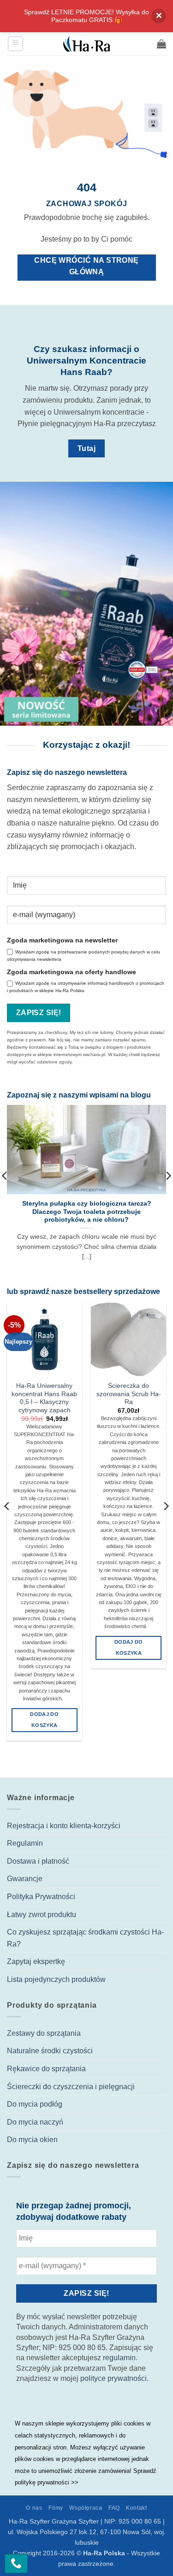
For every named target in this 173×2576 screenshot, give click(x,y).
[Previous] (7, 1525)
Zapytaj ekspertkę (36, 1961)
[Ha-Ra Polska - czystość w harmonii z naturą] (87, 44)
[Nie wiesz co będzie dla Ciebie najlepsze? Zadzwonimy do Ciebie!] (16, 2564)
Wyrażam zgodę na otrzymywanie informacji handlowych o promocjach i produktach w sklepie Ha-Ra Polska (86, 987)
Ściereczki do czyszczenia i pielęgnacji (71, 2087)
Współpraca (86, 2508)
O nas (34, 2508)
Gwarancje (25, 1879)
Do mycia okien (32, 2140)
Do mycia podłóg (35, 2104)
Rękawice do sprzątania (46, 2069)
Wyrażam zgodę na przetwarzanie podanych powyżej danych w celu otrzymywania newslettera (84, 956)
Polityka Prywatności (41, 1897)
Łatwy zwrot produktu (42, 1915)
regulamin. (120, 2358)
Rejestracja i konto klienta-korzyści (64, 1826)
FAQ (114, 2508)
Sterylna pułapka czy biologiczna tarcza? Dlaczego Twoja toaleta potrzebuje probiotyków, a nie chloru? (87, 1212)
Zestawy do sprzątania (44, 2033)
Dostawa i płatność (38, 1861)
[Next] (166, 1525)
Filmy (56, 2508)
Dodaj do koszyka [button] (44, 1720)
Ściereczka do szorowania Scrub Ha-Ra (129, 1394)
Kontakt (136, 2508)
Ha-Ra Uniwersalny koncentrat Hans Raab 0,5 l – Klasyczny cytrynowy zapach (44, 1398)
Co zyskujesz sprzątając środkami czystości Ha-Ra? (85, 1938)
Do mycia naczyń (35, 2122)
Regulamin (25, 1843)
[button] (15, 44)
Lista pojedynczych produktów (56, 1979)
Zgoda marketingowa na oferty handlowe (72, 972)
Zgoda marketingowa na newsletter (62, 940)
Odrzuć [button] (159, 16)
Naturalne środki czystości (50, 2051)
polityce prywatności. (114, 2378)
